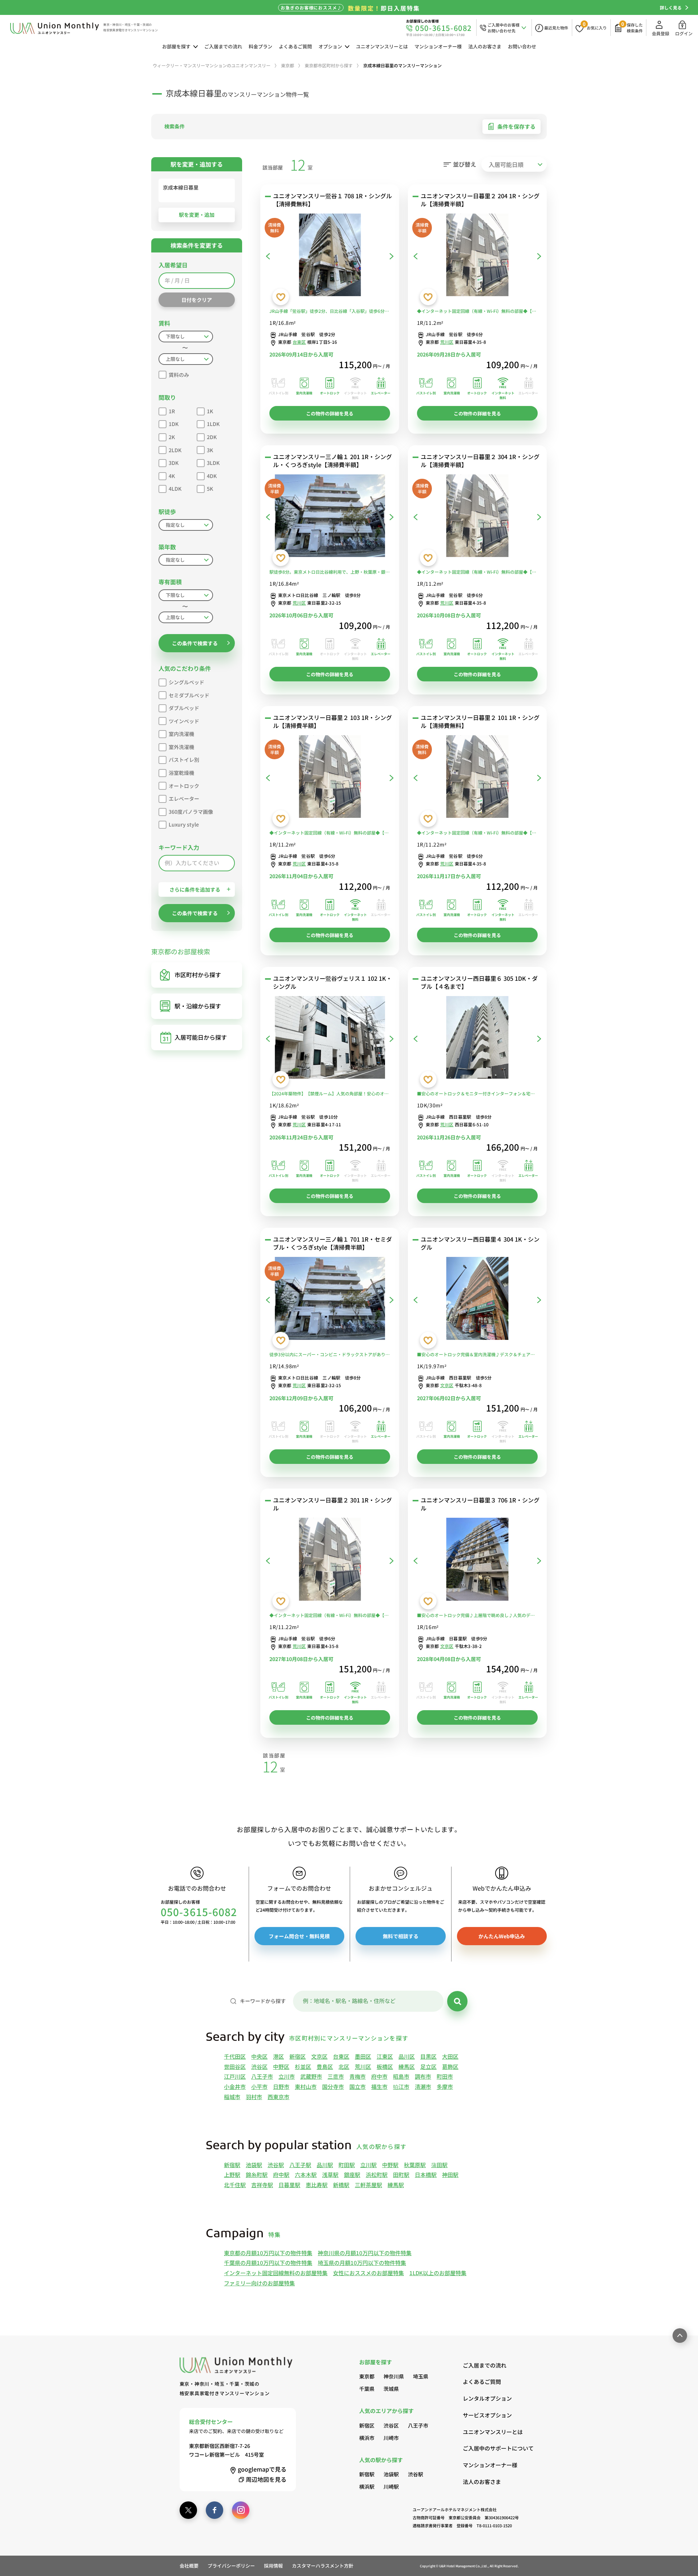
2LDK (175, 450)
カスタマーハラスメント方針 (323, 2566)
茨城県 (391, 2389)
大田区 (450, 2056)
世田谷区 (235, 2067)
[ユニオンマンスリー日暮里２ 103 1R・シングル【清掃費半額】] (330, 778)
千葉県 (367, 2389)
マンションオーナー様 (438, 46)
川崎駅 (391, 2487)
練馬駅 (396, 2185)
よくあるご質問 (295, 46)
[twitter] (188, 2510)
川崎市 (391, 2438)
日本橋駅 (426, 2175)
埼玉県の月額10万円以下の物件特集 (362, 2263)
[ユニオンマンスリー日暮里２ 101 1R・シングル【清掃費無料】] (477, 778)
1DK (174, 424)
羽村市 (254, 2097)
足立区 (428, 2067)
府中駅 (281, 2175)
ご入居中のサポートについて (491, 2448)
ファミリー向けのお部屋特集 (259, 2283)
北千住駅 (235, 2185)
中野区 (281, 2067)
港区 (278, 2056)
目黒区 (428, 2056)
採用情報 (273, 2566)
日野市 (281, 2087)
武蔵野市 (311, 2076)
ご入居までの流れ (223, 46)
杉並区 (303, 2067)
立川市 (287, 2076)
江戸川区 (235, 2076)
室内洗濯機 (181, 734)
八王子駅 (300, 2165)
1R (172, 411)
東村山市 (306, 2087)
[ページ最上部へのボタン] (680, 2336)
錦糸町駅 (257, 2175)
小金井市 (235, 2087)
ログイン (684, 33)
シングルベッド (186, 682)
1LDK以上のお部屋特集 (438, 2273)
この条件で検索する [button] (195, 643)
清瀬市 (423, 2087)
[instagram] (241, 2510)
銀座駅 (352, 2175)
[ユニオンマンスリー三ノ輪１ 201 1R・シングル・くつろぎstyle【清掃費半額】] (330, 517)
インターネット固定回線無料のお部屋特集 (276, 2273)
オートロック (184, 786)
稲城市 (232, 2097)
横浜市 (367, 2438)
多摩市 (445, 2087)
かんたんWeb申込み (502, 1936)
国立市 (358, 2087)
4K (172, 476)
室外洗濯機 (181, 747)
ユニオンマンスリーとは (382, 46)
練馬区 (407, 2067)
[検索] (457, 2001)
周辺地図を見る (266, 2479)
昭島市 (401, 2076)
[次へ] (392, 256)
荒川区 (447, 342)
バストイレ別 (184, 760)
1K (210, 411)
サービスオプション (487, 2415)
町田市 (445, 2076)
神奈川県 (394, 2376)
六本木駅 (306, 2175)
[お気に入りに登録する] (281, 297)
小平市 (259, 2087)
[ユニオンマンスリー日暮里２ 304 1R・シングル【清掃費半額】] (477, 517)
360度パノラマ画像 (191, 812)
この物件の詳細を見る (330, 413)
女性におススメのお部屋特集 (368, 2273)
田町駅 (401, 2175)
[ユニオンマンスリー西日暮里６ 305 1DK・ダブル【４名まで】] (477, 1039)
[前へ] (268, 256)
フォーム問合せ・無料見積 (299, 1936)
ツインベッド (184, 721)
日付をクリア (197, 300)
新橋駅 (341, 2185)
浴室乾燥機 (181, 773)
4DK (212, 476)
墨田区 (363, 2056)
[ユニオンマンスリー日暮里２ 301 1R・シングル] (330, 1561)
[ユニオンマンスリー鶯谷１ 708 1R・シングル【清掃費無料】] (330, 256)
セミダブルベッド (189, 695)
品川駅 (325, 2165)
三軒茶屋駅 (368, 2185)
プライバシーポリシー (231, 2566)
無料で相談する (401, 1936)
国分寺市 (333, 2087)
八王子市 (262, 2076)
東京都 (367, 2376)
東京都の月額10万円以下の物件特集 (268, 2253)
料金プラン (260, 46)
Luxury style (184, 824)
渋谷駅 (276, 2165)
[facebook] (214, 2510)
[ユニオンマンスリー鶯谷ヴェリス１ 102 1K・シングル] (330, 1039)
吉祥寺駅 (262, 2185)
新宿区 (298, 2056)
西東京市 (278, 2097)
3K (210, 450)
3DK (174, 463)
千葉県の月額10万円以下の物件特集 (268, 2263)
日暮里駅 (289, 2185)
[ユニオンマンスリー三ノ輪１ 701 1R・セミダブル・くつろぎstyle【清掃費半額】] (330, 1300)
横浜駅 (367, 2487)
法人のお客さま (485, 46)
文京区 (447, 1385)
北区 (344, 2067)
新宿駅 (232, 2165)
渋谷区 (259, 2067)
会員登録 (661, 33)
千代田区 (235, 2056)
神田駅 (450, 2175)
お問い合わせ (522, 46)
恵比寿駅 (317, 2185)
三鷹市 (336, 2076)
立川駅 (368, 2165)
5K (210, 489)
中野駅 (390, 2165)
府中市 (379, 2076)
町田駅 (347, 2165)
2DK (212, 437)
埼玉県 (421, 2376)
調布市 (423, 2076)
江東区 (385, 2056)
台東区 (299, 342)
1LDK (213, 424)
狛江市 (401, 2087)
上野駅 (232, 2175)
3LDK (213, 463)
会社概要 (189, 2566)
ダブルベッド (184, 708)
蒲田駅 (439, 2165)
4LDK (175, 489)
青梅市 (358, 2076)
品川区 (407, 2056)
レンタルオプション (487, 2398)
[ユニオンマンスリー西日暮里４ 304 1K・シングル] (477, 1300)
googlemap (262, 2469)
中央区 (259, 2056)
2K (172, 437)
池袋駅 (254, 2165)
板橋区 (385, 2067)
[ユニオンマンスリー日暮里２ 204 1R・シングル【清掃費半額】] (477, 256)
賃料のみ (179, 375)
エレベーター (184, 799)
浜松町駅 (377, 2175)
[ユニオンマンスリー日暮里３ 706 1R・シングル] (477, 1561)
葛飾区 (450, 2067)
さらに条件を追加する (195, 889)
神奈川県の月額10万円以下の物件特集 (365, 2253)
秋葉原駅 (415, 2165)
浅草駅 (330, 2175)
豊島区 (325, 2067)
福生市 (379, 2087)
